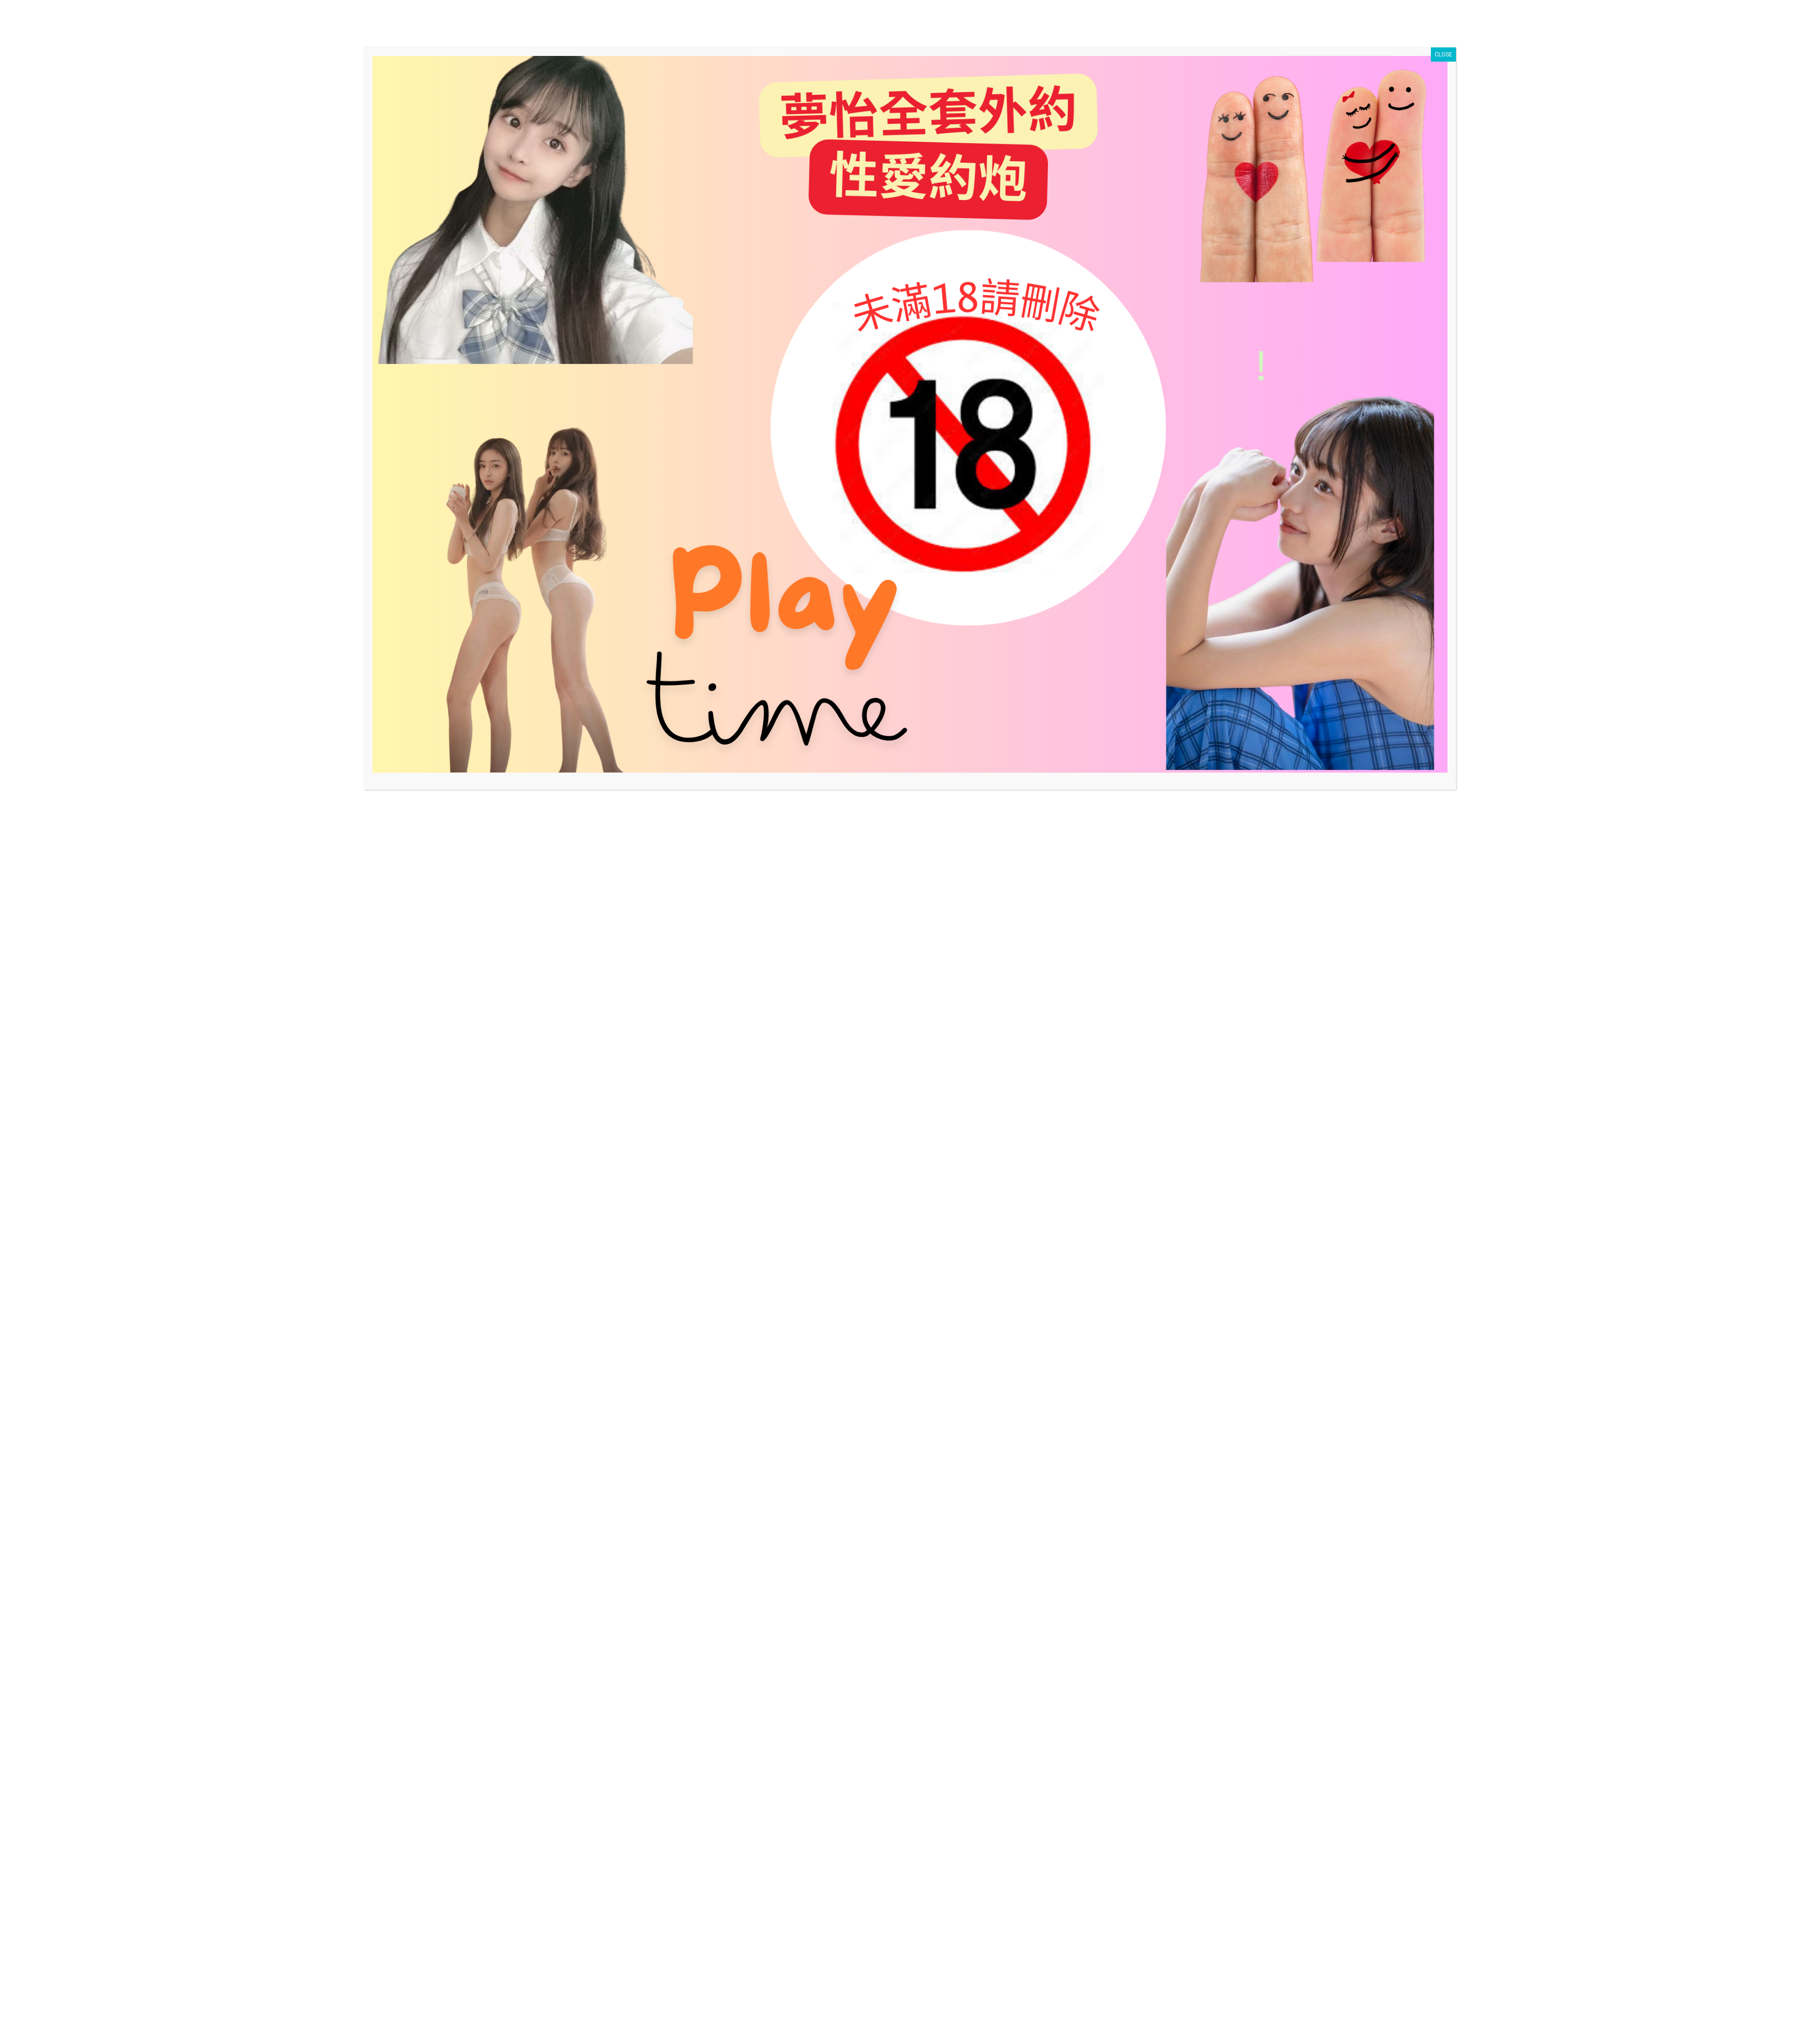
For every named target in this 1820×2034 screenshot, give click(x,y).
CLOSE (1443, 55)
